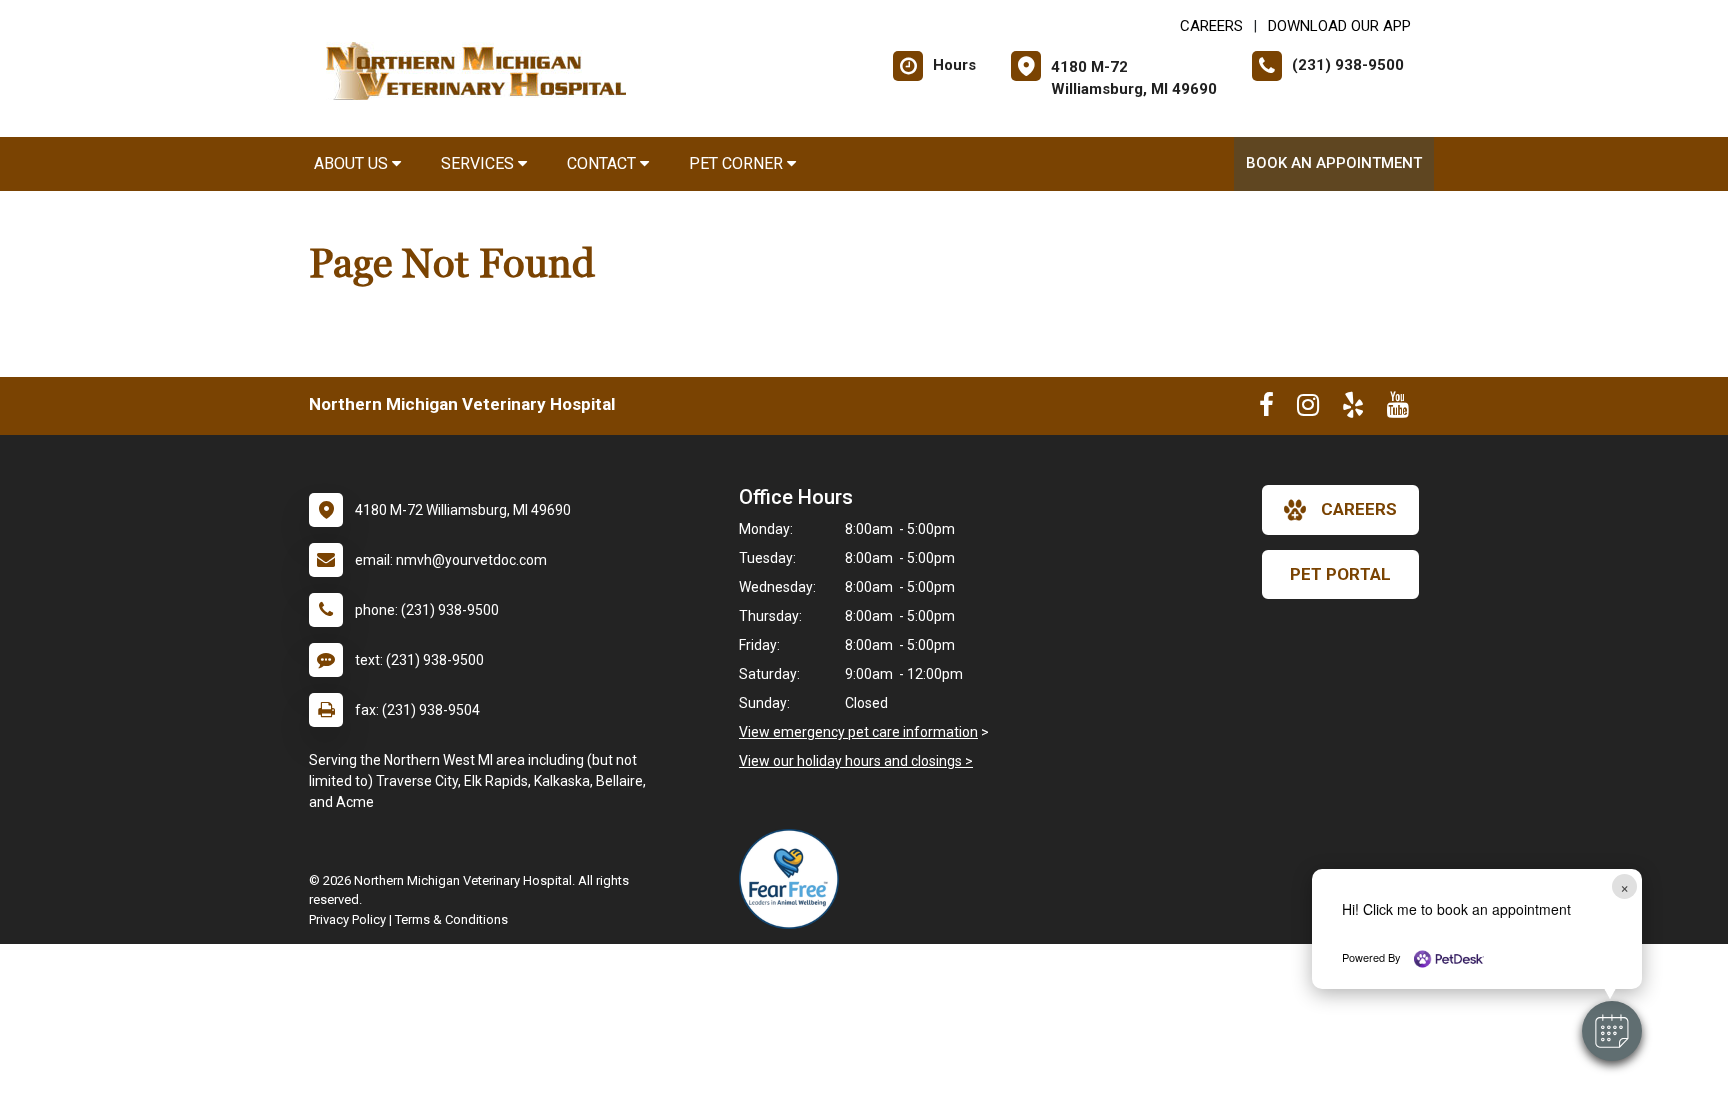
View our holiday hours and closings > (856, 761)
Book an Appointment (1334, 163)
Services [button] (479, 163)
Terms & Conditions (451, 919)
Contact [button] (603, 163)
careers (1359, 509)
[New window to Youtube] (1398, 409)
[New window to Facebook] (1266, 409)
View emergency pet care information (858, 732)
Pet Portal (1340, 574)
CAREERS (1211, 26)
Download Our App (1339, 26)
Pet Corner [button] (738, 163)
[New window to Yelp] (1353, 409)
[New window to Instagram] (1308, 409)
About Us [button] (353, 163)
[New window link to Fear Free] (794, 879)
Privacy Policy (347, 919)
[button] (1612, 1031)
